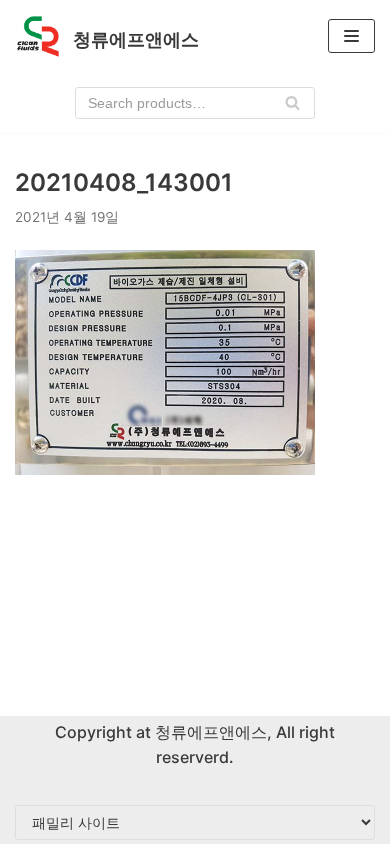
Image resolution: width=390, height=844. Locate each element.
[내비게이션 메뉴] (351, 36)
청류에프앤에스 (209, 732)
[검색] (292, 103)
